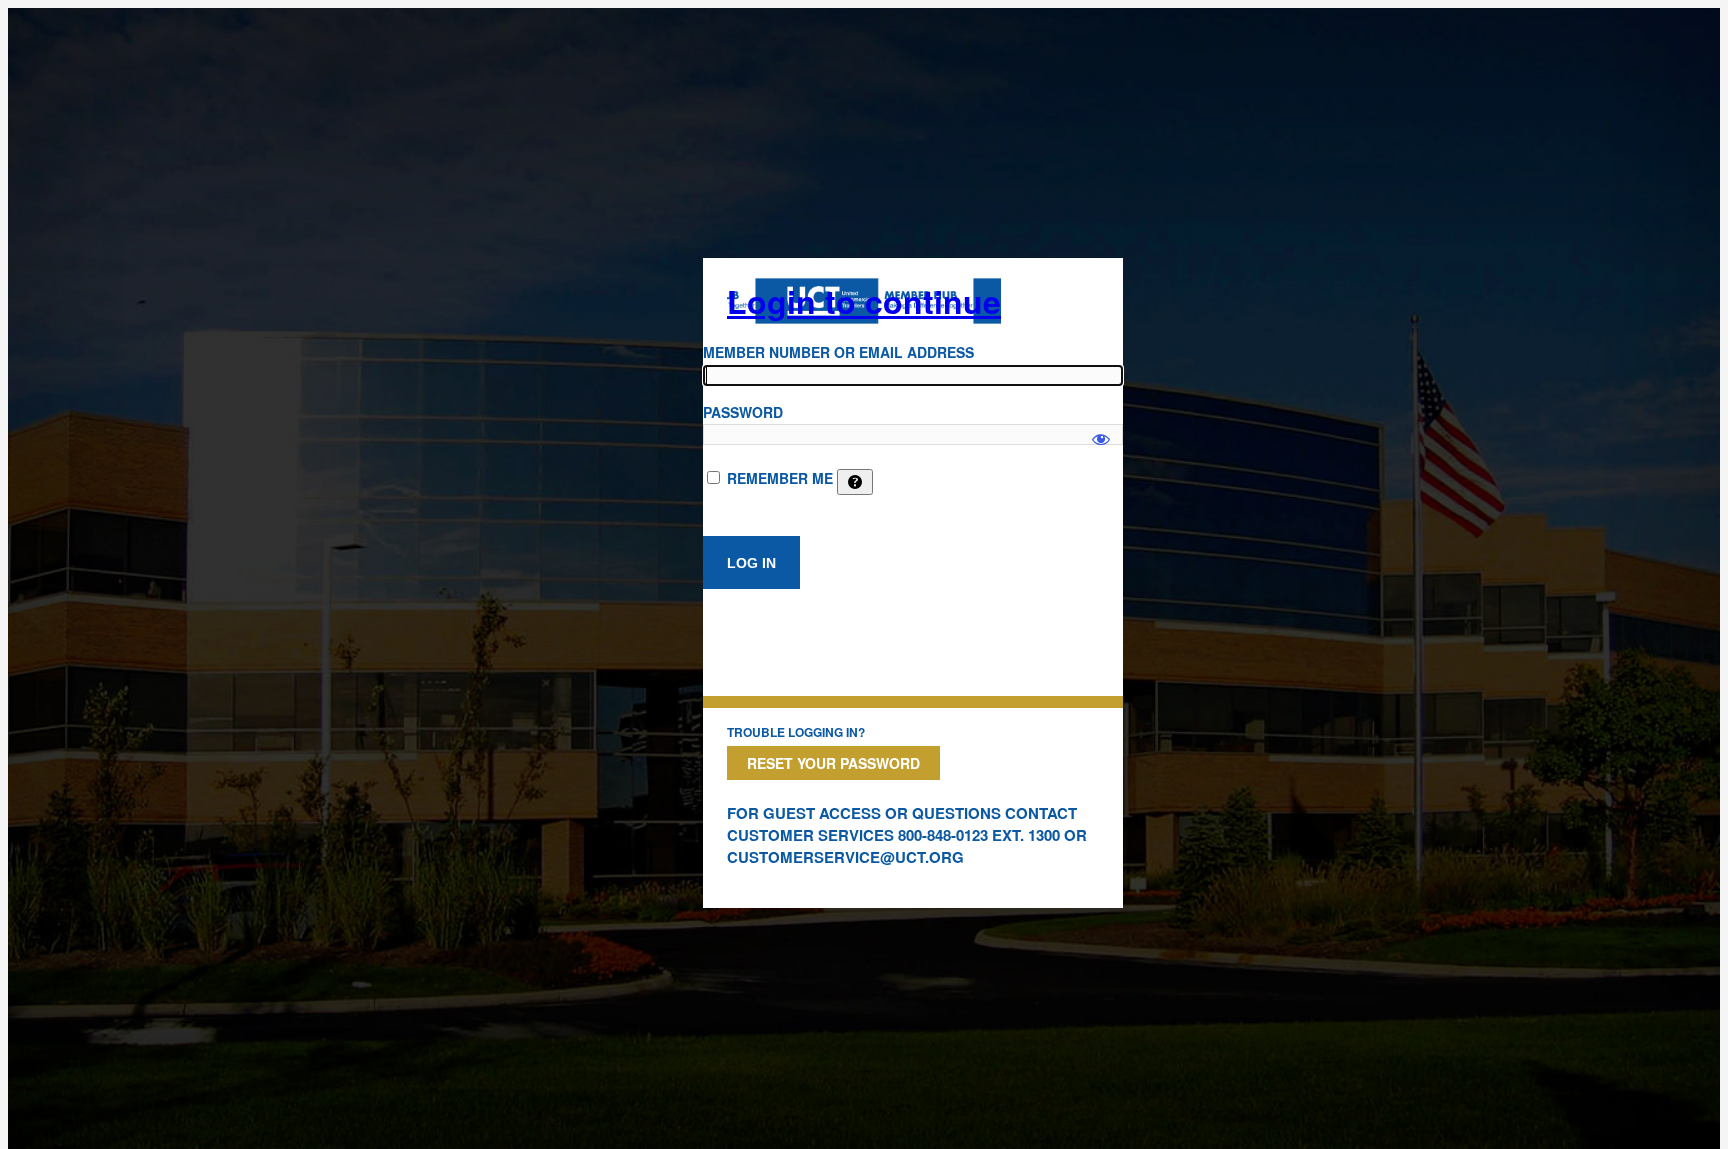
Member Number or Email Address (838, 352)
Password (743, 412)
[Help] (855, 482)
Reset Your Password (833, 763)
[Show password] (1101, 430)
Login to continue (864, 301)
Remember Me (780, 478)
